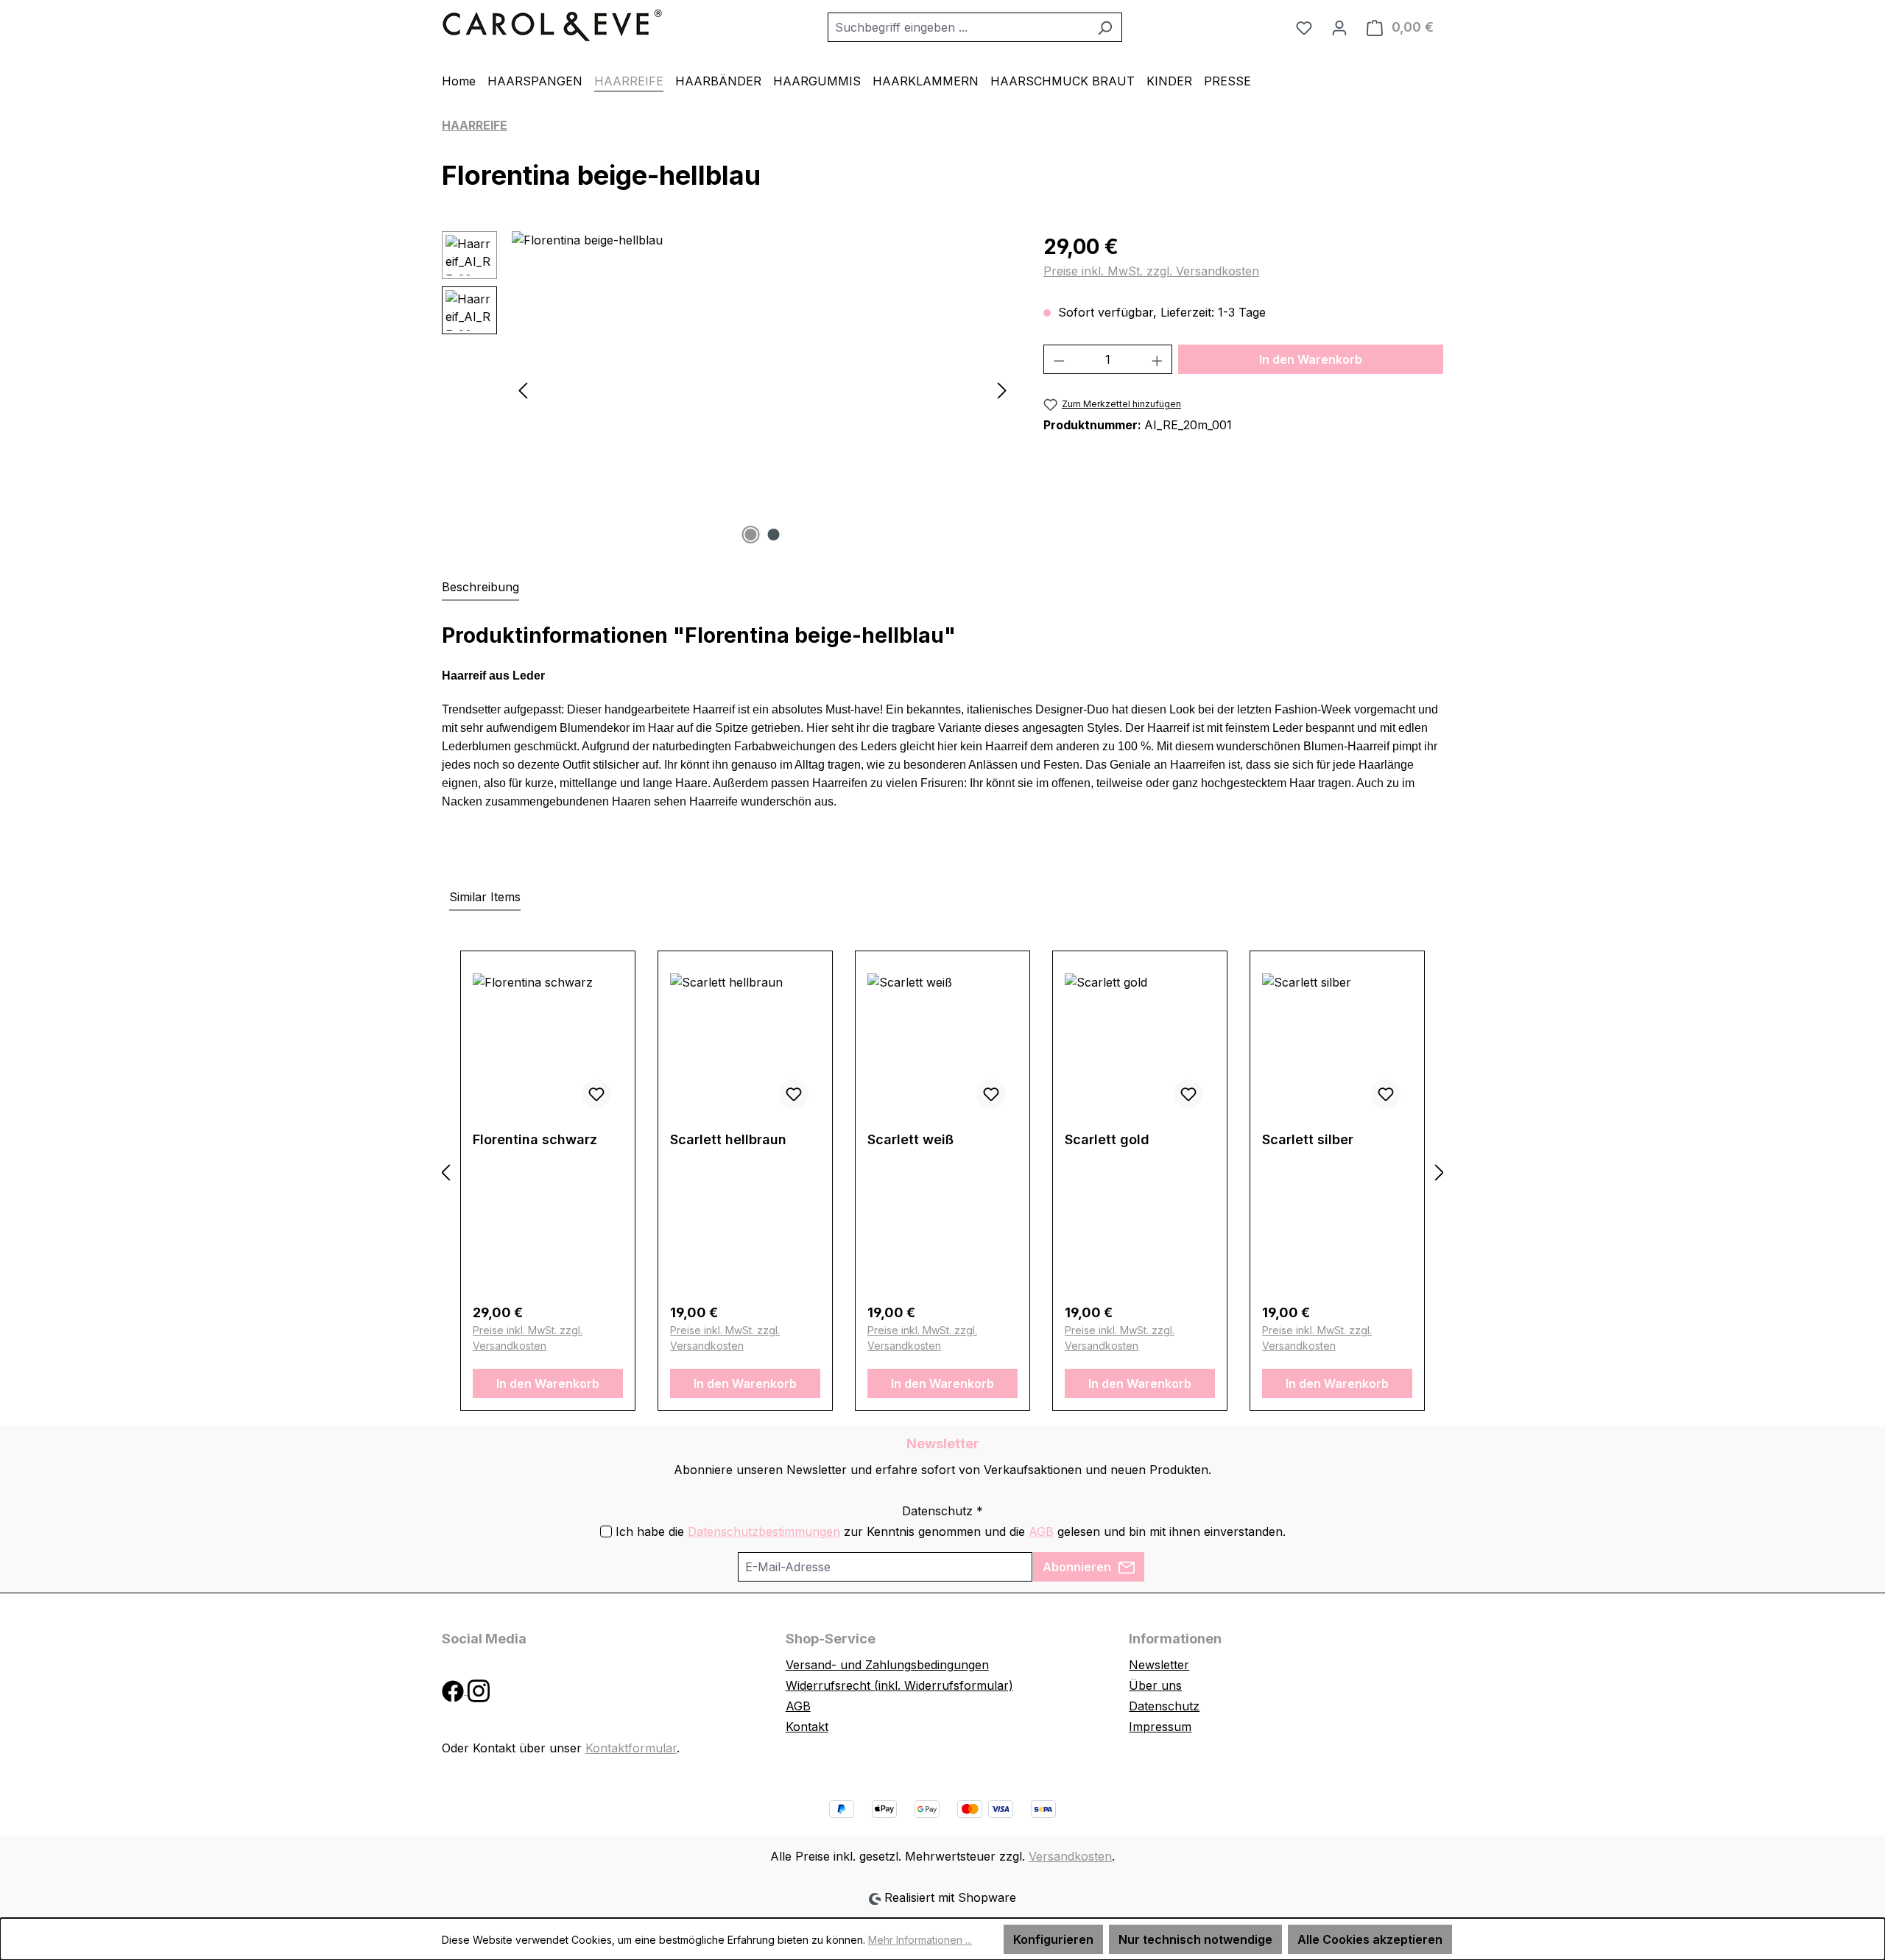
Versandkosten (1070, 1856)
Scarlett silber (1308, 1139)
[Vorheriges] (523, 390)
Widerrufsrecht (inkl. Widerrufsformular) (899, 1685)
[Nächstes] (1002, 390)
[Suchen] (1105, 27)
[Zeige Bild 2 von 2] (774, 535)
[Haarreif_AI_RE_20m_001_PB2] (762, 389)
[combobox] (958, 27)
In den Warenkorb (1311, 359)
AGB (1041, 1531)
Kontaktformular (631, 1748)
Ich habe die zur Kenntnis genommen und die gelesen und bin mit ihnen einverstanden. (951, 1531)
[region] (728, 389)
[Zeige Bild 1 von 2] (751, 535)
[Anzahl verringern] (1059, 359)
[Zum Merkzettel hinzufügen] (596, 1094)
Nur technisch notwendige (1195, 1939)
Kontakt (807, 1727)
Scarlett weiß (910, 1139)
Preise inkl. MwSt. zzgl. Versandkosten (1151, 271)
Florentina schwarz (535, 1139)
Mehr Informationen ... (920, 1940)
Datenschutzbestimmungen (764, 1531)
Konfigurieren (1053, 1939)
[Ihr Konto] (1339, 27)
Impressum (1160, 1727)
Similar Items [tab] (485, 897)
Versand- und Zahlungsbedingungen (887, 1665)
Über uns (1155, 1685)
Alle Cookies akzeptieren (1370, 1939)
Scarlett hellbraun (728, 1139)
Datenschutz (1164, 1706)
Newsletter (1159, 1665)
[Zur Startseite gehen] (552, 24)
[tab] (480, 588)
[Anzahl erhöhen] (1158, 359)
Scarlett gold (1107, 1139)
